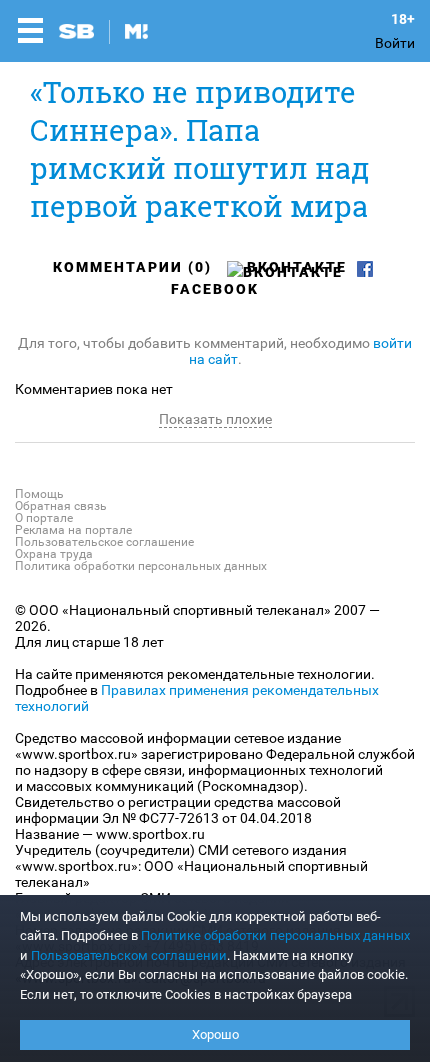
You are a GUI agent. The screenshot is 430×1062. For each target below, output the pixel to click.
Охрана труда (54, 554)
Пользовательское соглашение (104, 542)
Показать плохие (215, 419)
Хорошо (215, 1034)
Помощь (39, 494)
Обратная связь (61, 506)
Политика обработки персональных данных (141, 566)
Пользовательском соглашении (129, 955)
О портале (44, 518)
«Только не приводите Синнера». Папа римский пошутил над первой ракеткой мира (199, 149)
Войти (395, 43)
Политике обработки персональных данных (275, 935)
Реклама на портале (73, 530)
